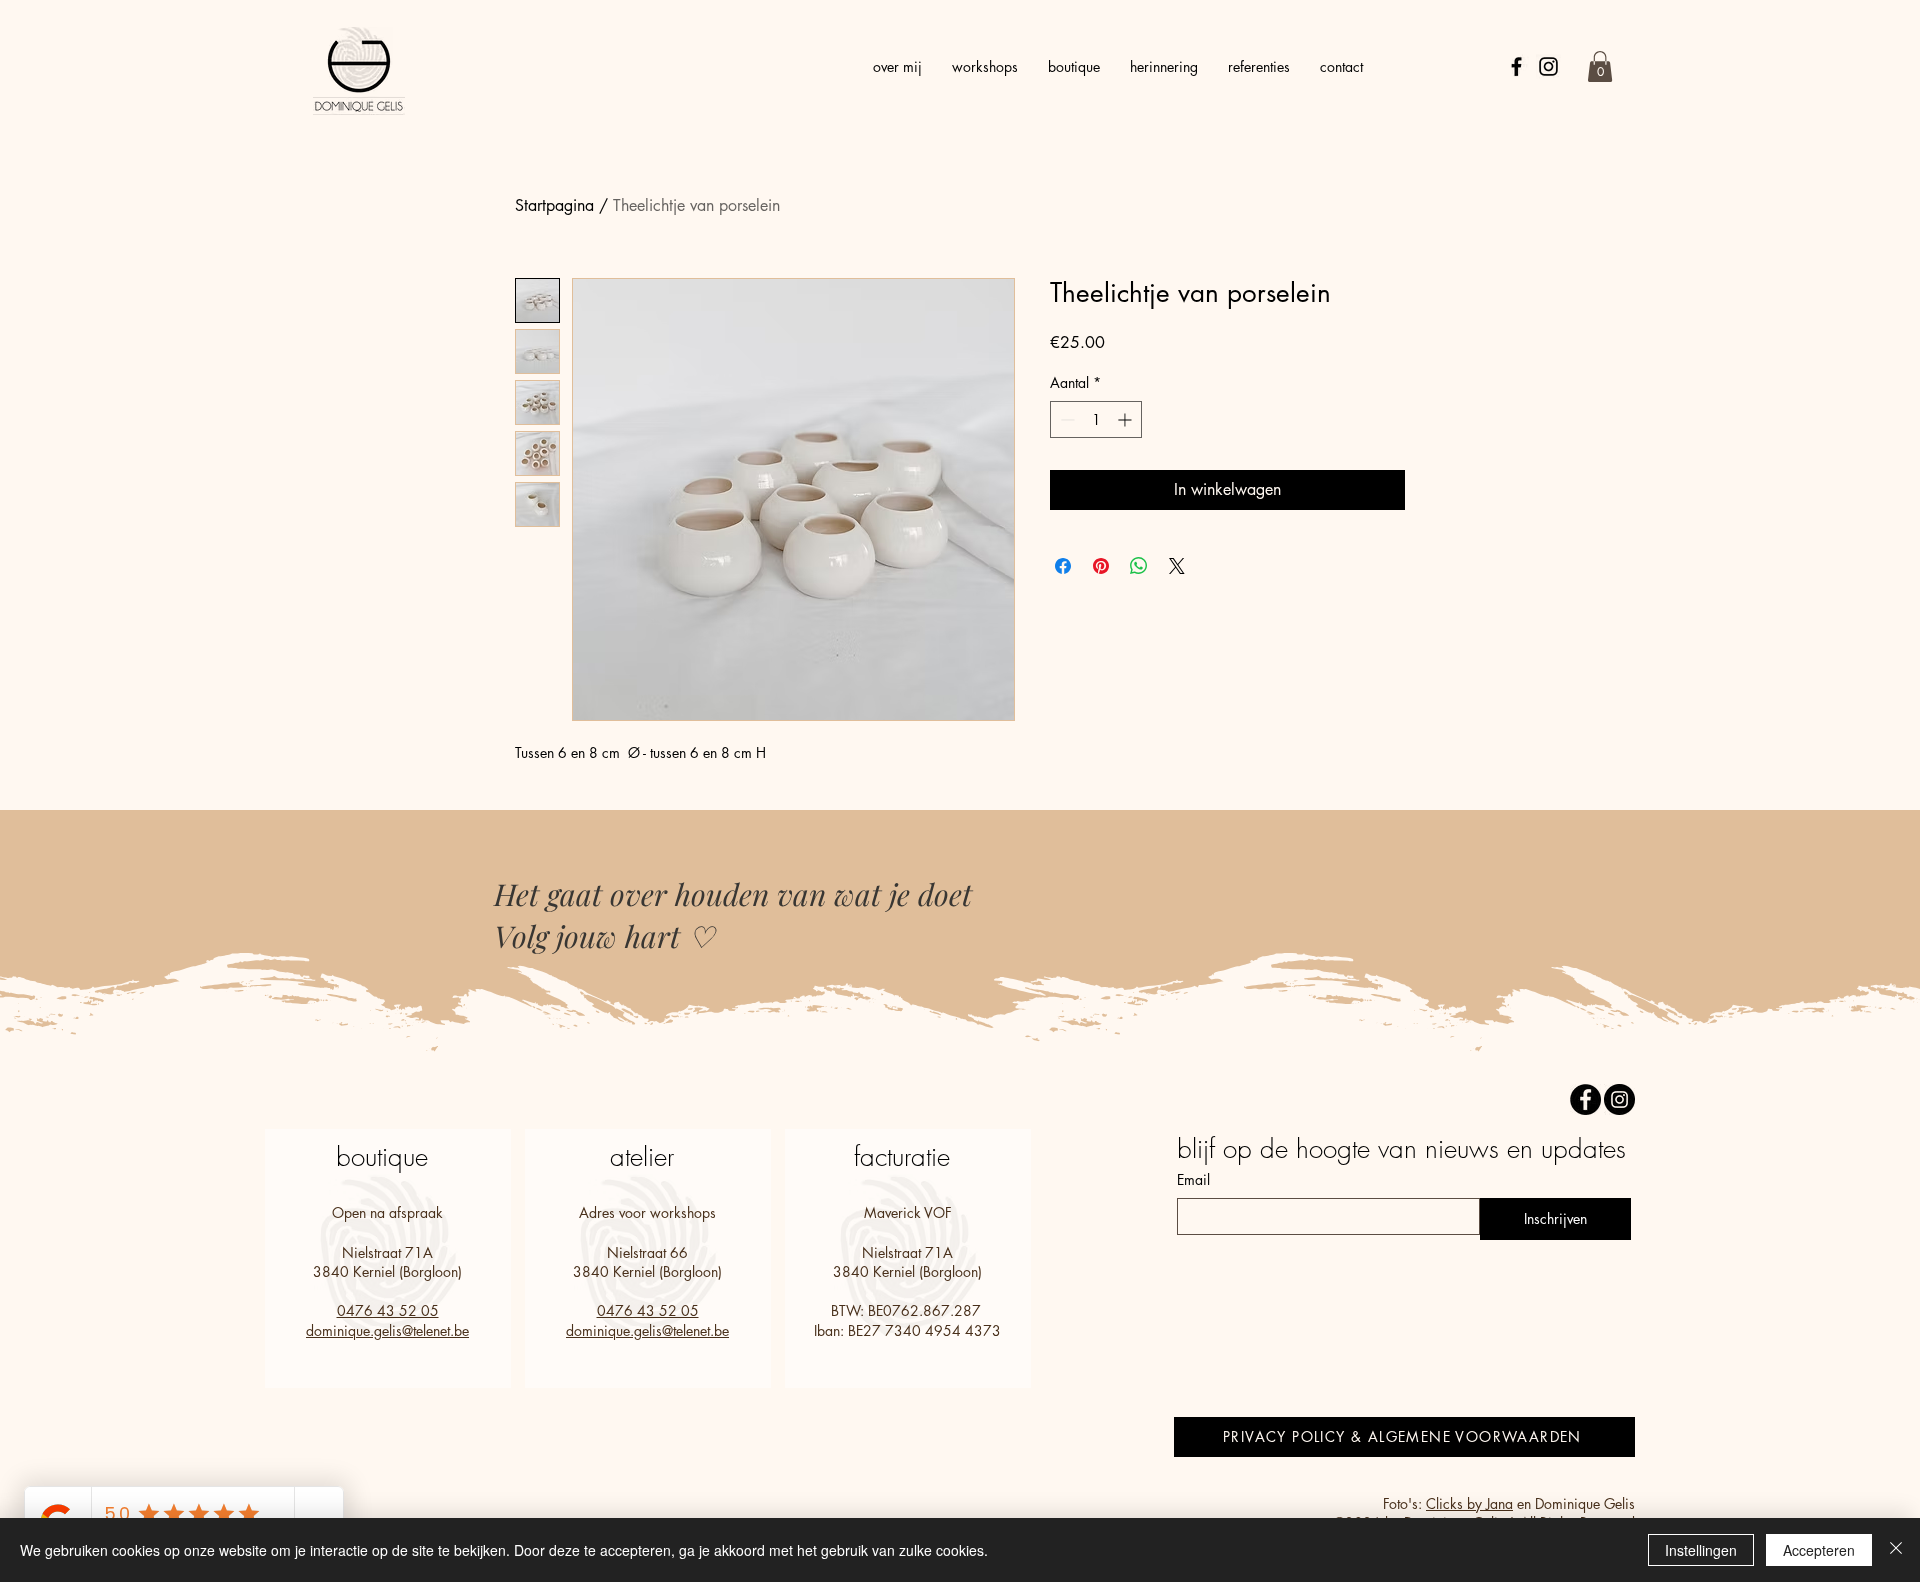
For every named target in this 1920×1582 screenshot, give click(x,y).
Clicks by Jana (1469, 1503)
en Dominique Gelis (1574, 1503)
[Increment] (1126, 419)
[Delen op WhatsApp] (1139, 566)
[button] (1600, 66)
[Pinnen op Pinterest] (1101, 566)
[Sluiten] (1896, 1550)
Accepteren (1819, 1550)
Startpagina (554, 205)
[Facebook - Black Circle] (1585, 1099)
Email (1193, 1179)
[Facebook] (1516, 66)
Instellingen (1701, 1550)
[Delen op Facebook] (1063, 566)
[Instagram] (1548, 66)
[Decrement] (1065, 419)
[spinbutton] (1096, 419)
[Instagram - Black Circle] (1619, 1099)
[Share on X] (1177, 566)
